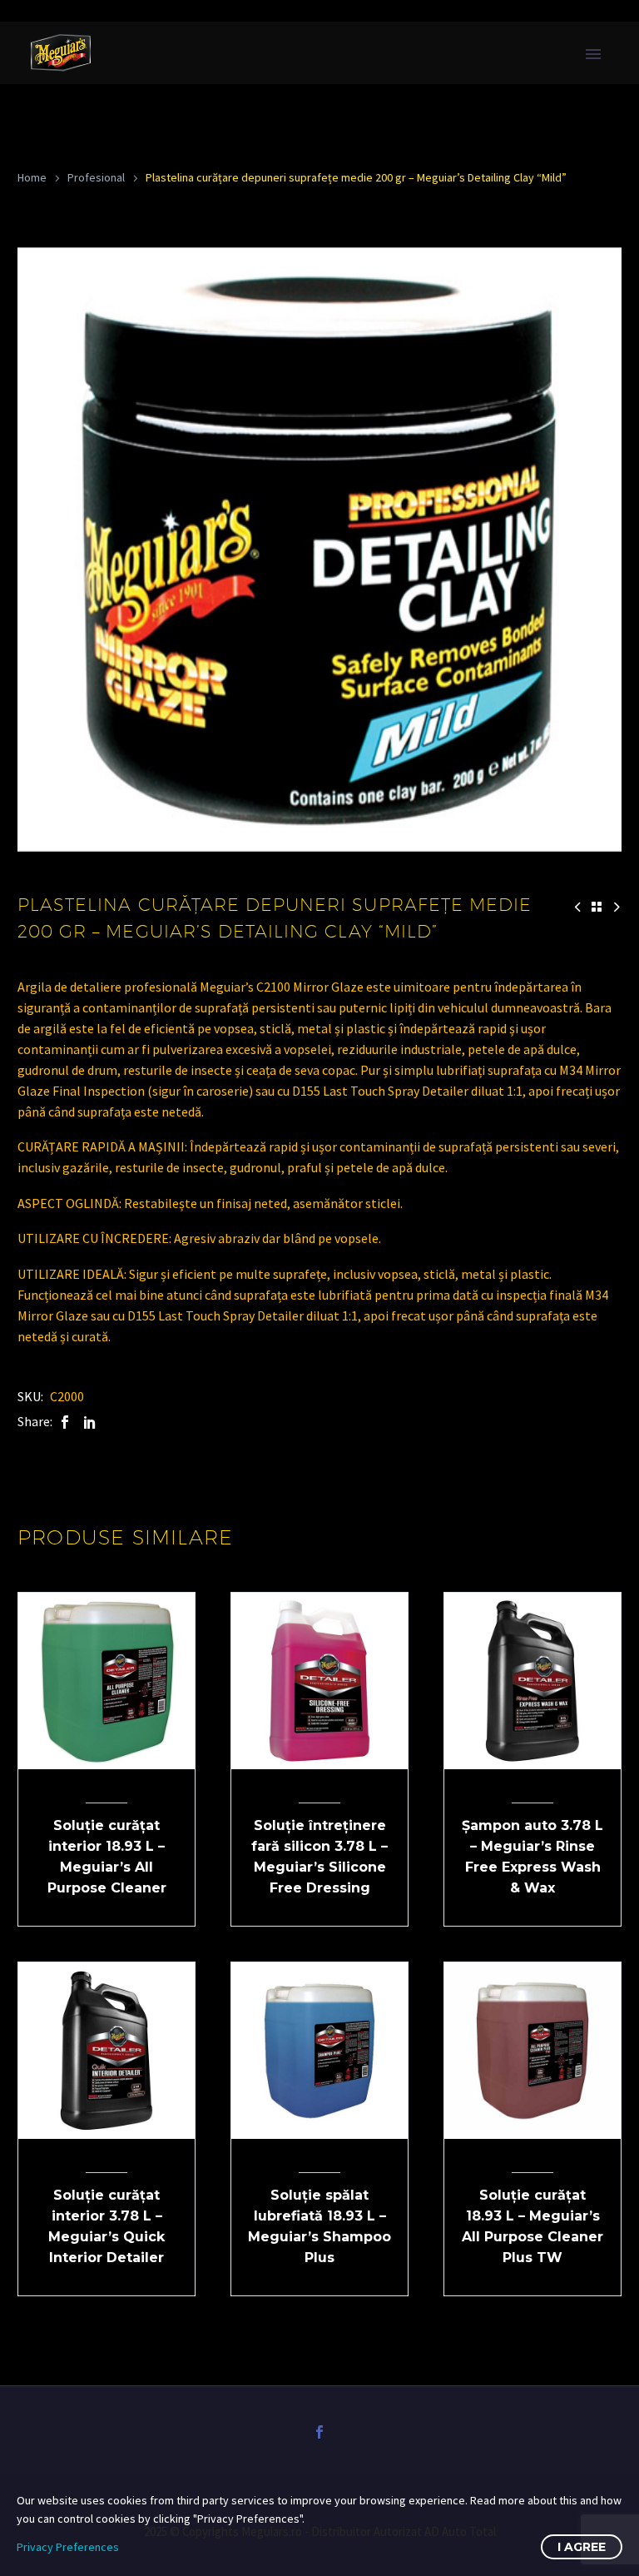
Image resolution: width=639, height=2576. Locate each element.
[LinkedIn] (90, 1422)
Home (32, 177)
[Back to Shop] (597, 907)
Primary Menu (593, 54)
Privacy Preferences (68, 2547)
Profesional (96, 177)
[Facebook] (65, 1422)
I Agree (582, 2547)
